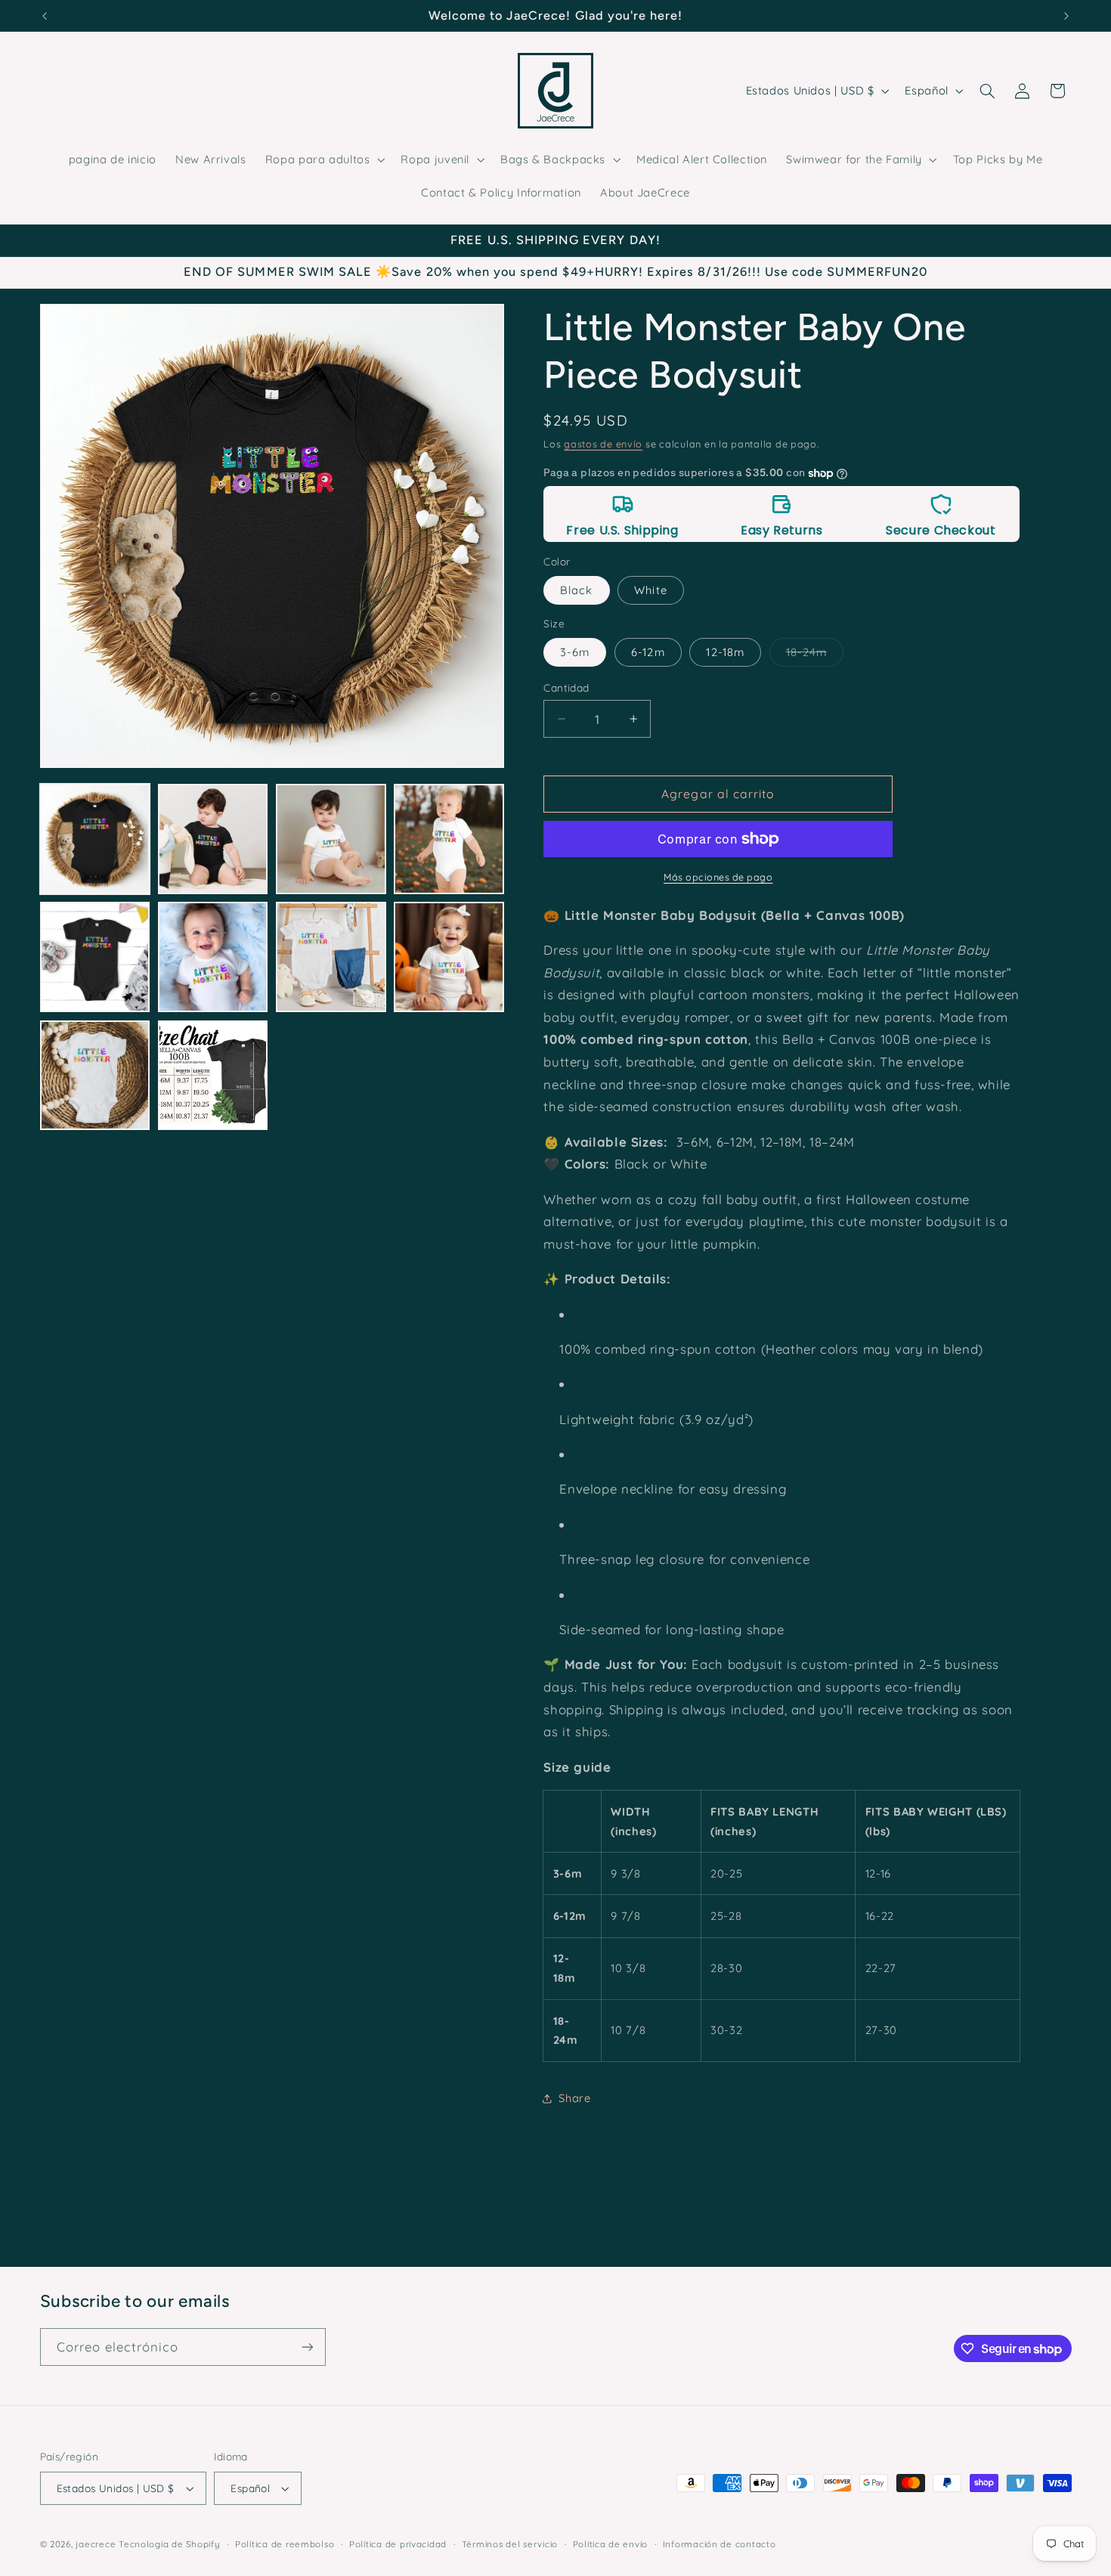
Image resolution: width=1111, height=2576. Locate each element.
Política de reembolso (285, 2544)
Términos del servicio (510, 2544)
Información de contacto (720, 2544)
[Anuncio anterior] (45, 16)
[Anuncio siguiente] (1066, 16)
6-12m (648, 652)
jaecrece (96, 2544)
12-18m (725, 652)
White (650, 590)
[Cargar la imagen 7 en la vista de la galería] (331, 957)
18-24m (815, 655)
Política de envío (611, 2544)
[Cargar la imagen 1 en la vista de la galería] (95, 839)
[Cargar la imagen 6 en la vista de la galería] (213, 957)
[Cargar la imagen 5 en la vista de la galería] (95, 957)
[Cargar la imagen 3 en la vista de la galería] (331, 839)
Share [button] (574, 2098)
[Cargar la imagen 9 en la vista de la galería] (95, 1076)
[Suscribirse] (307, 2347)
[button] (323, 159)
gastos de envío (603, 444)
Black (576, 590)
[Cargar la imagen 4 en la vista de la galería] (449, 839)
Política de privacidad (398, 2544)
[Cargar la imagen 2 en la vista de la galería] (213, 839)
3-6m (575, 652)
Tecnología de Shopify (169, 2544)
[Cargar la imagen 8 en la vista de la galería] (449, 957)
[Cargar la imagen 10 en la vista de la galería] (213, 1076)
